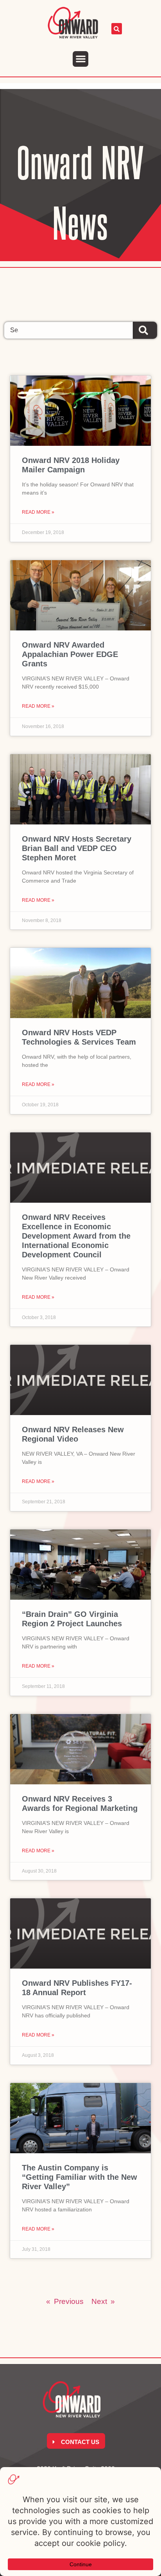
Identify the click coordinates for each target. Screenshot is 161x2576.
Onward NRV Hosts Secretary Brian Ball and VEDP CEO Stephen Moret (77, 848)
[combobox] (68, 330)
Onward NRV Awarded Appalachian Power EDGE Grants (70, 654)
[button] (81, 59)
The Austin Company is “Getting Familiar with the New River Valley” (80, 2177)
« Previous (65, 2301)
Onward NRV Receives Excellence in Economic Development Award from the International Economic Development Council (76, 1236)
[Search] (145, 330)
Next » (103, 2301)
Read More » (38, 512)
